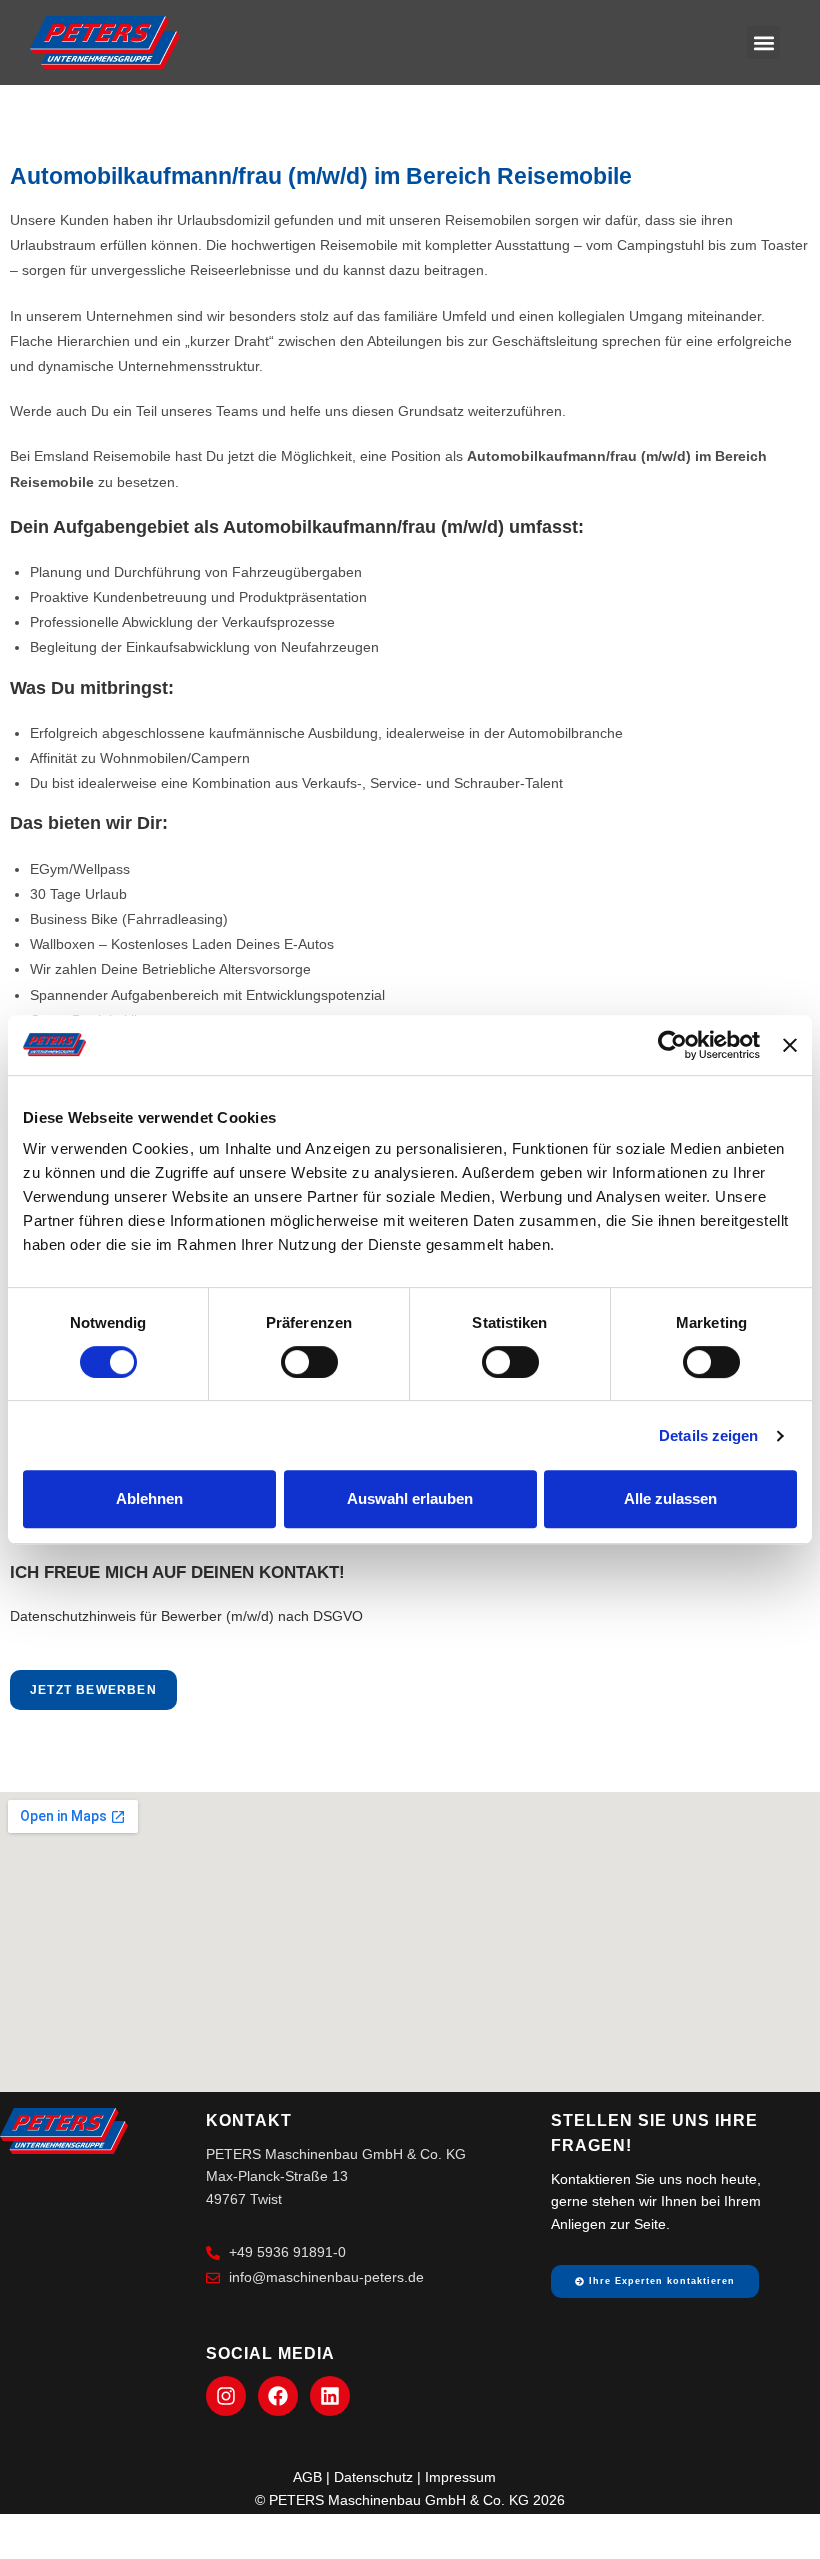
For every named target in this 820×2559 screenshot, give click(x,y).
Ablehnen (149, 1498)
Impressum (460, 2477)
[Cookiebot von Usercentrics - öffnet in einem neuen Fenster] (672, 1045)
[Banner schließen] (790, 1045)
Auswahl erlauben (410, 1498)
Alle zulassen (670, 1498)
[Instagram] (226, 2396)
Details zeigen (708, 1435)
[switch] (309, 1362)
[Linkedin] (330, 2396)
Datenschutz (373, 2477)
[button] (763, 42)
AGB (307, 2477)
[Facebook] (278, 2396)
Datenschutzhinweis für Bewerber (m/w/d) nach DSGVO (186, 1616)
